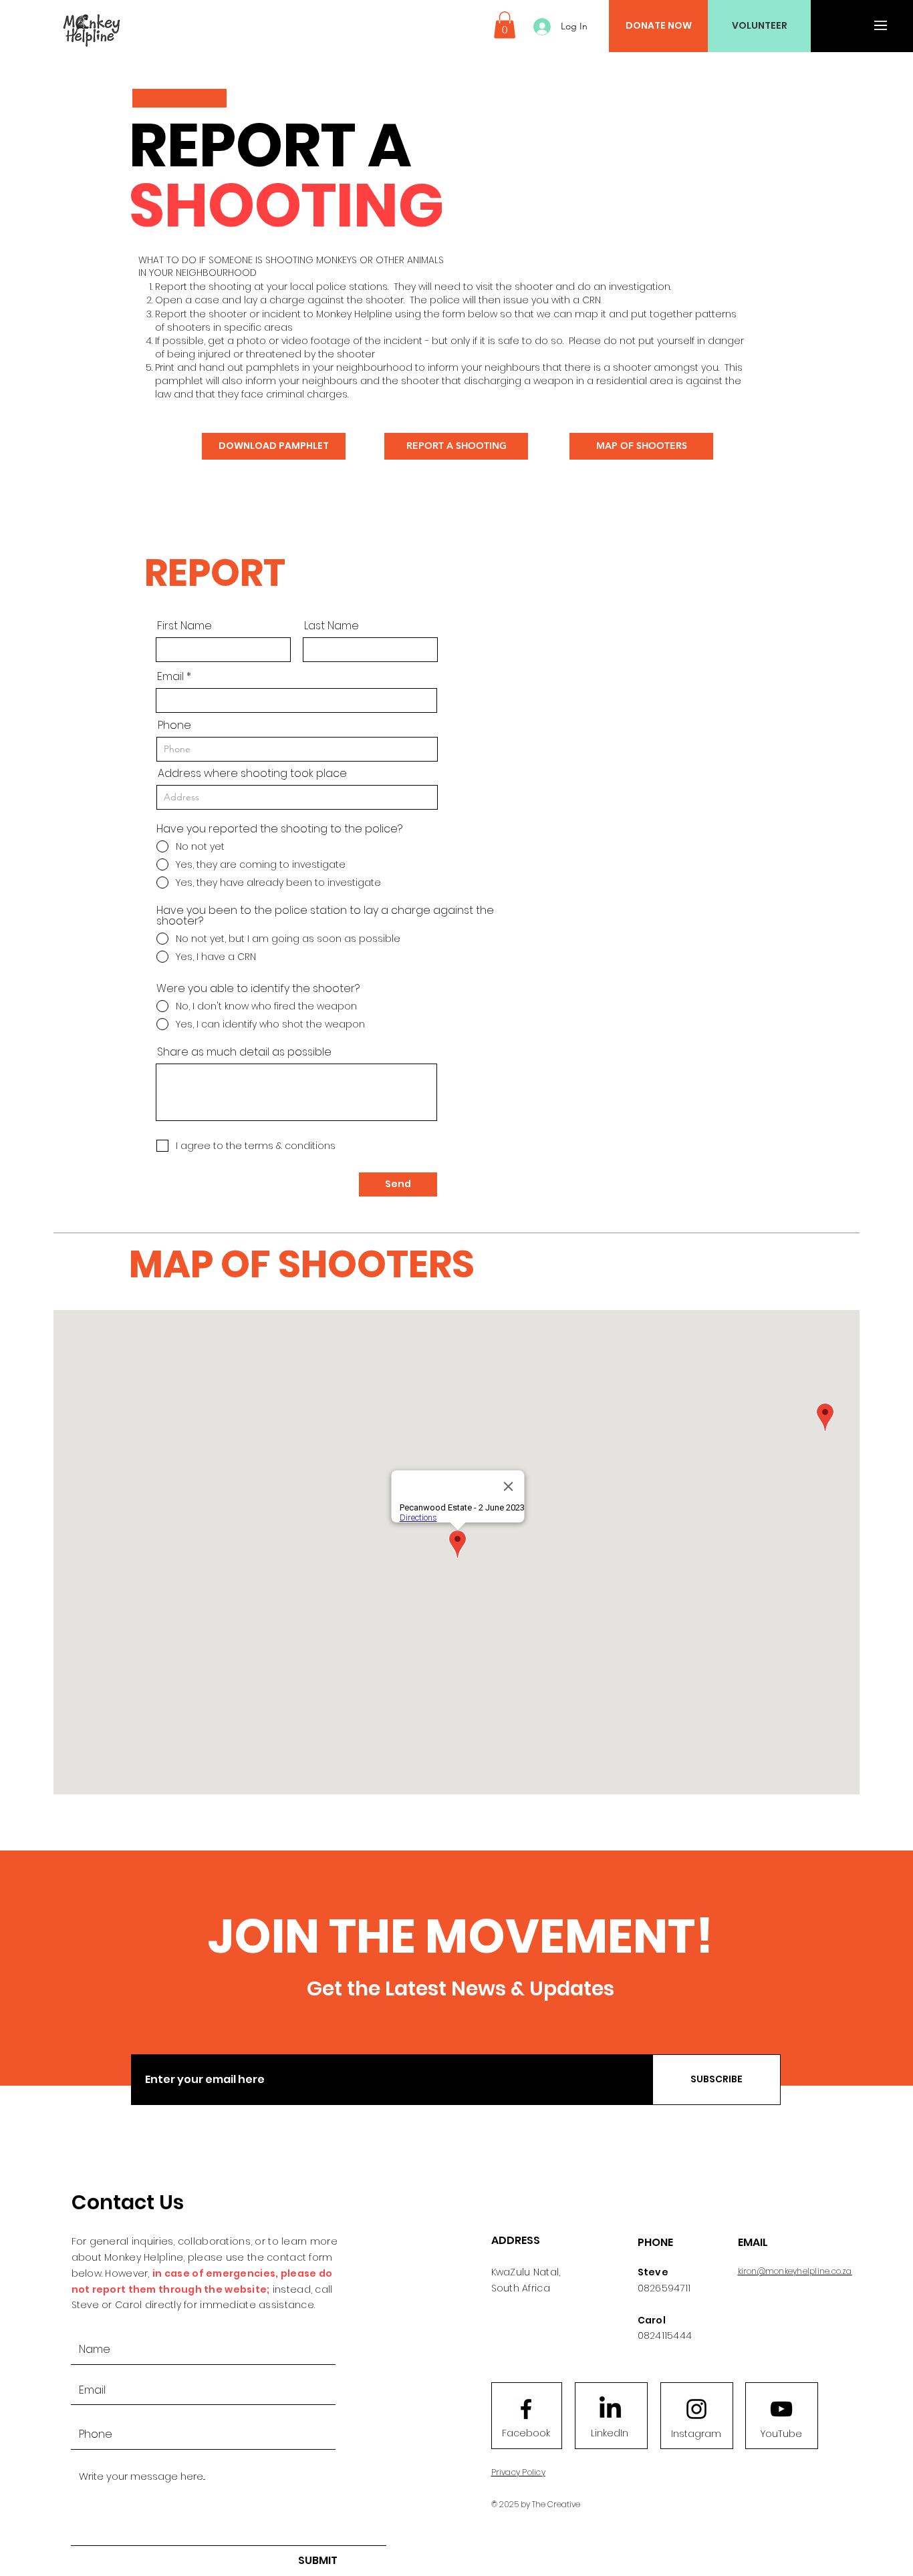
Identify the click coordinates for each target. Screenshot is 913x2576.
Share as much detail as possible (244, 1052)
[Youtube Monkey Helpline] (781, 2409)
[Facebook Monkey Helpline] (526, 2409)
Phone (174, 726)
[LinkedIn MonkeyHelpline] (610, 2409)
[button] (505, 25)
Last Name (332, 626)
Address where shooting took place (252, 774)
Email (170, 677)
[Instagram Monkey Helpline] (696, 2409)
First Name (184, 626)
